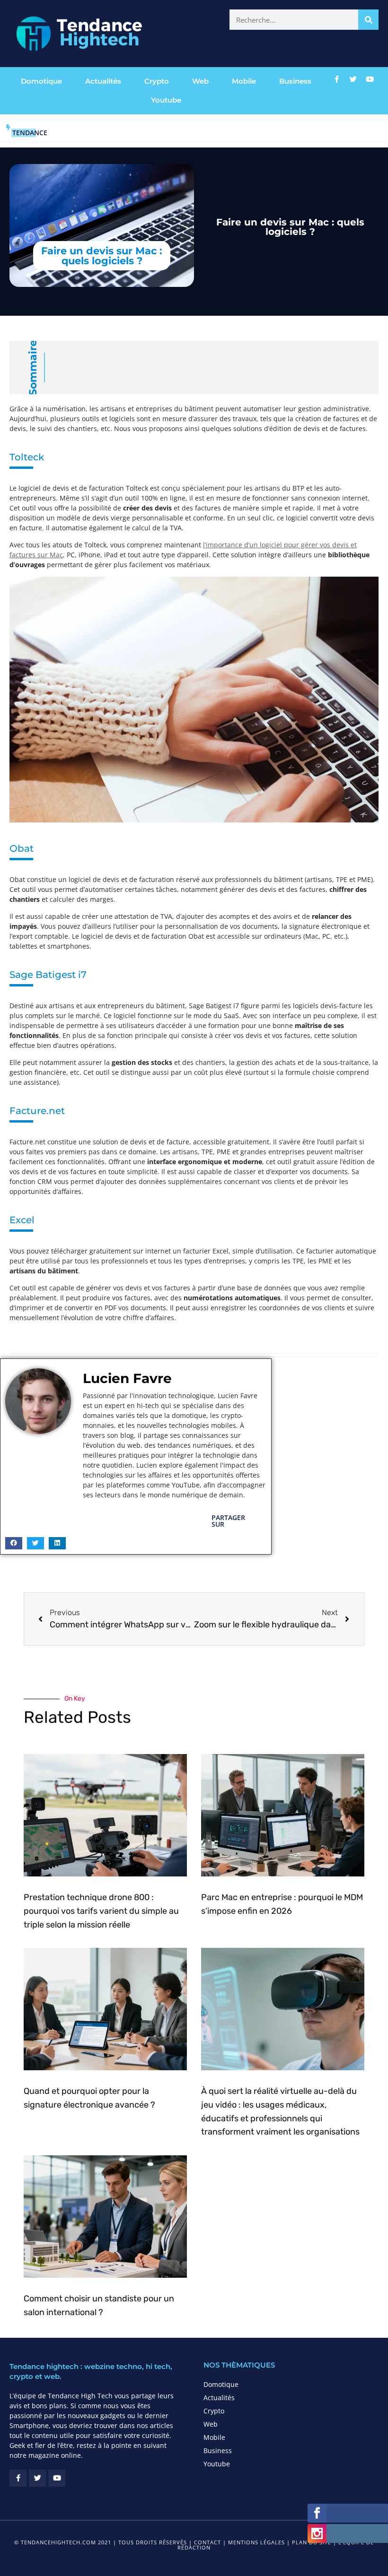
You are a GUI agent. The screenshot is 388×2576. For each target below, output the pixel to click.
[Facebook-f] (337, 79)
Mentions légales (256, 2542)
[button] (14, 1543)
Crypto (157, 81)
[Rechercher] (368, 20)
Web (200, 81)
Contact (207, 2542)
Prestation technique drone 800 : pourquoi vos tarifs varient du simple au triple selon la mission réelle (101, 1911)
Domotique (41, 81)
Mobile (244, 81)
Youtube (166, 100)
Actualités (103, 81)
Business (295, 81)
